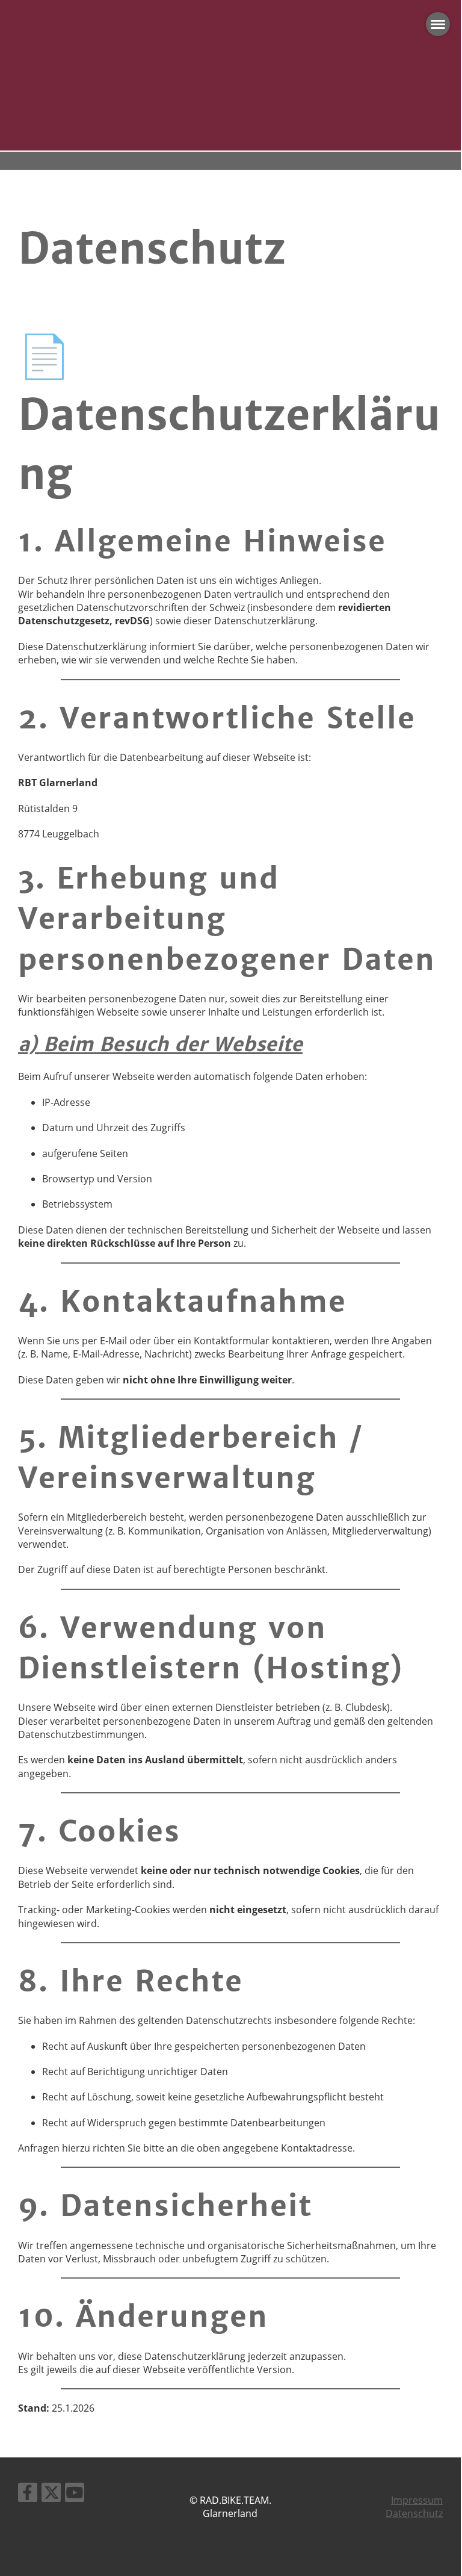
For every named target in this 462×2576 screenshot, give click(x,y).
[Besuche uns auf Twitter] (51, 2494)
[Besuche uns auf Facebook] (28, 2494)
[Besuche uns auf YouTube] (75, 2494)
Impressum (417, 2500)
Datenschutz (414, 2513)
